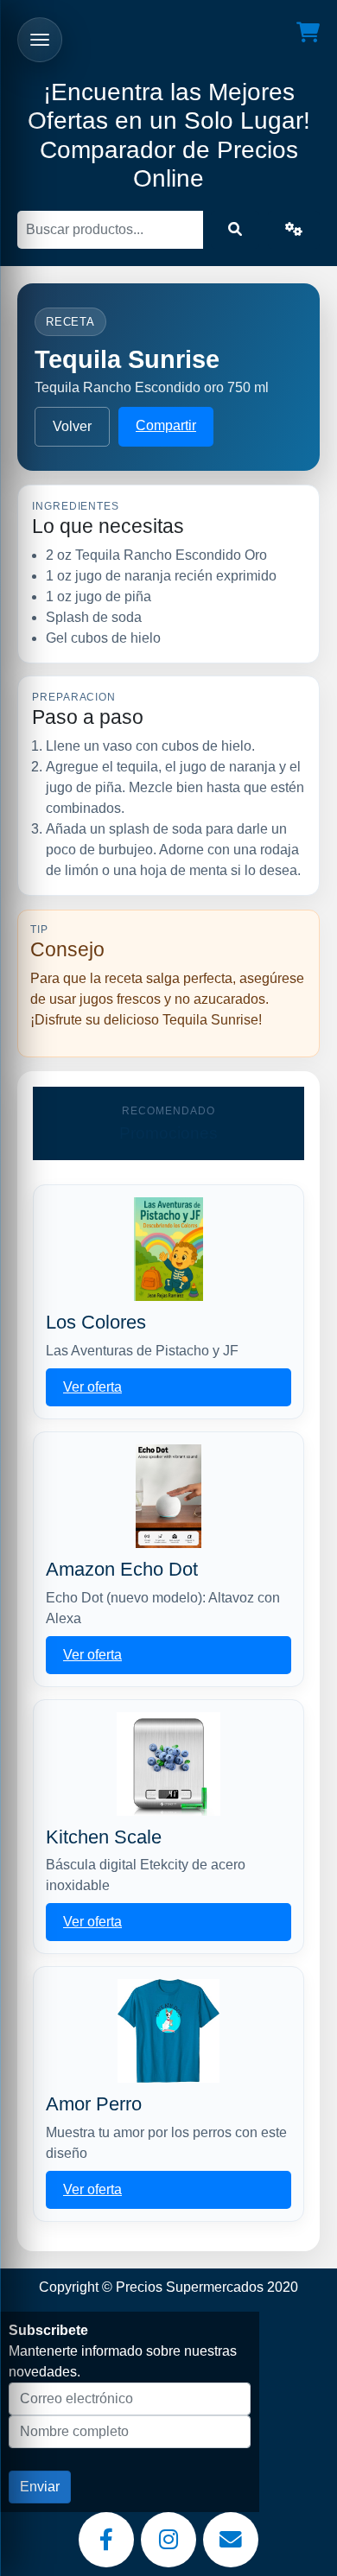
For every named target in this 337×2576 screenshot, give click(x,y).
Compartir (166, 425)
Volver (72, 426)
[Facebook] (106, 2540)
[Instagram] (168, 2540)
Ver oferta (92, 1387)
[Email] (231, 2540)
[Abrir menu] (40, 40)
